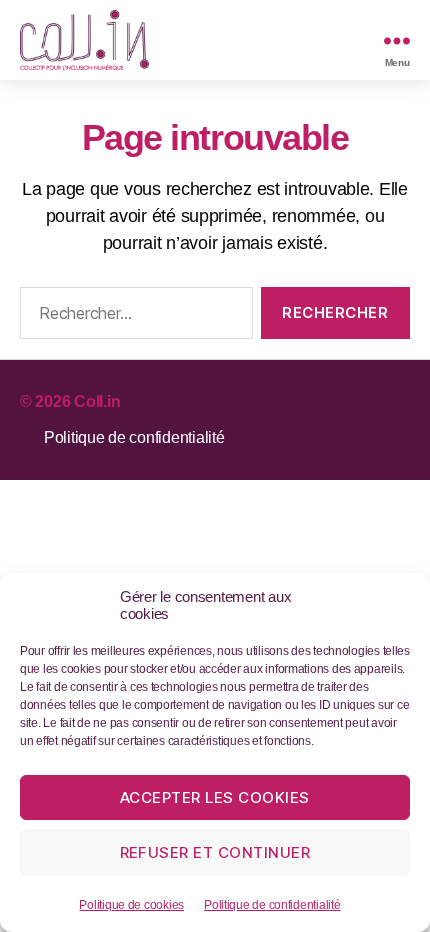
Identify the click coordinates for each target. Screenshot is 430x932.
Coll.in (97, 401)
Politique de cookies (131, 905)
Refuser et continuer (215, 852)
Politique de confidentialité (272, 905)
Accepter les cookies (215, 797)
